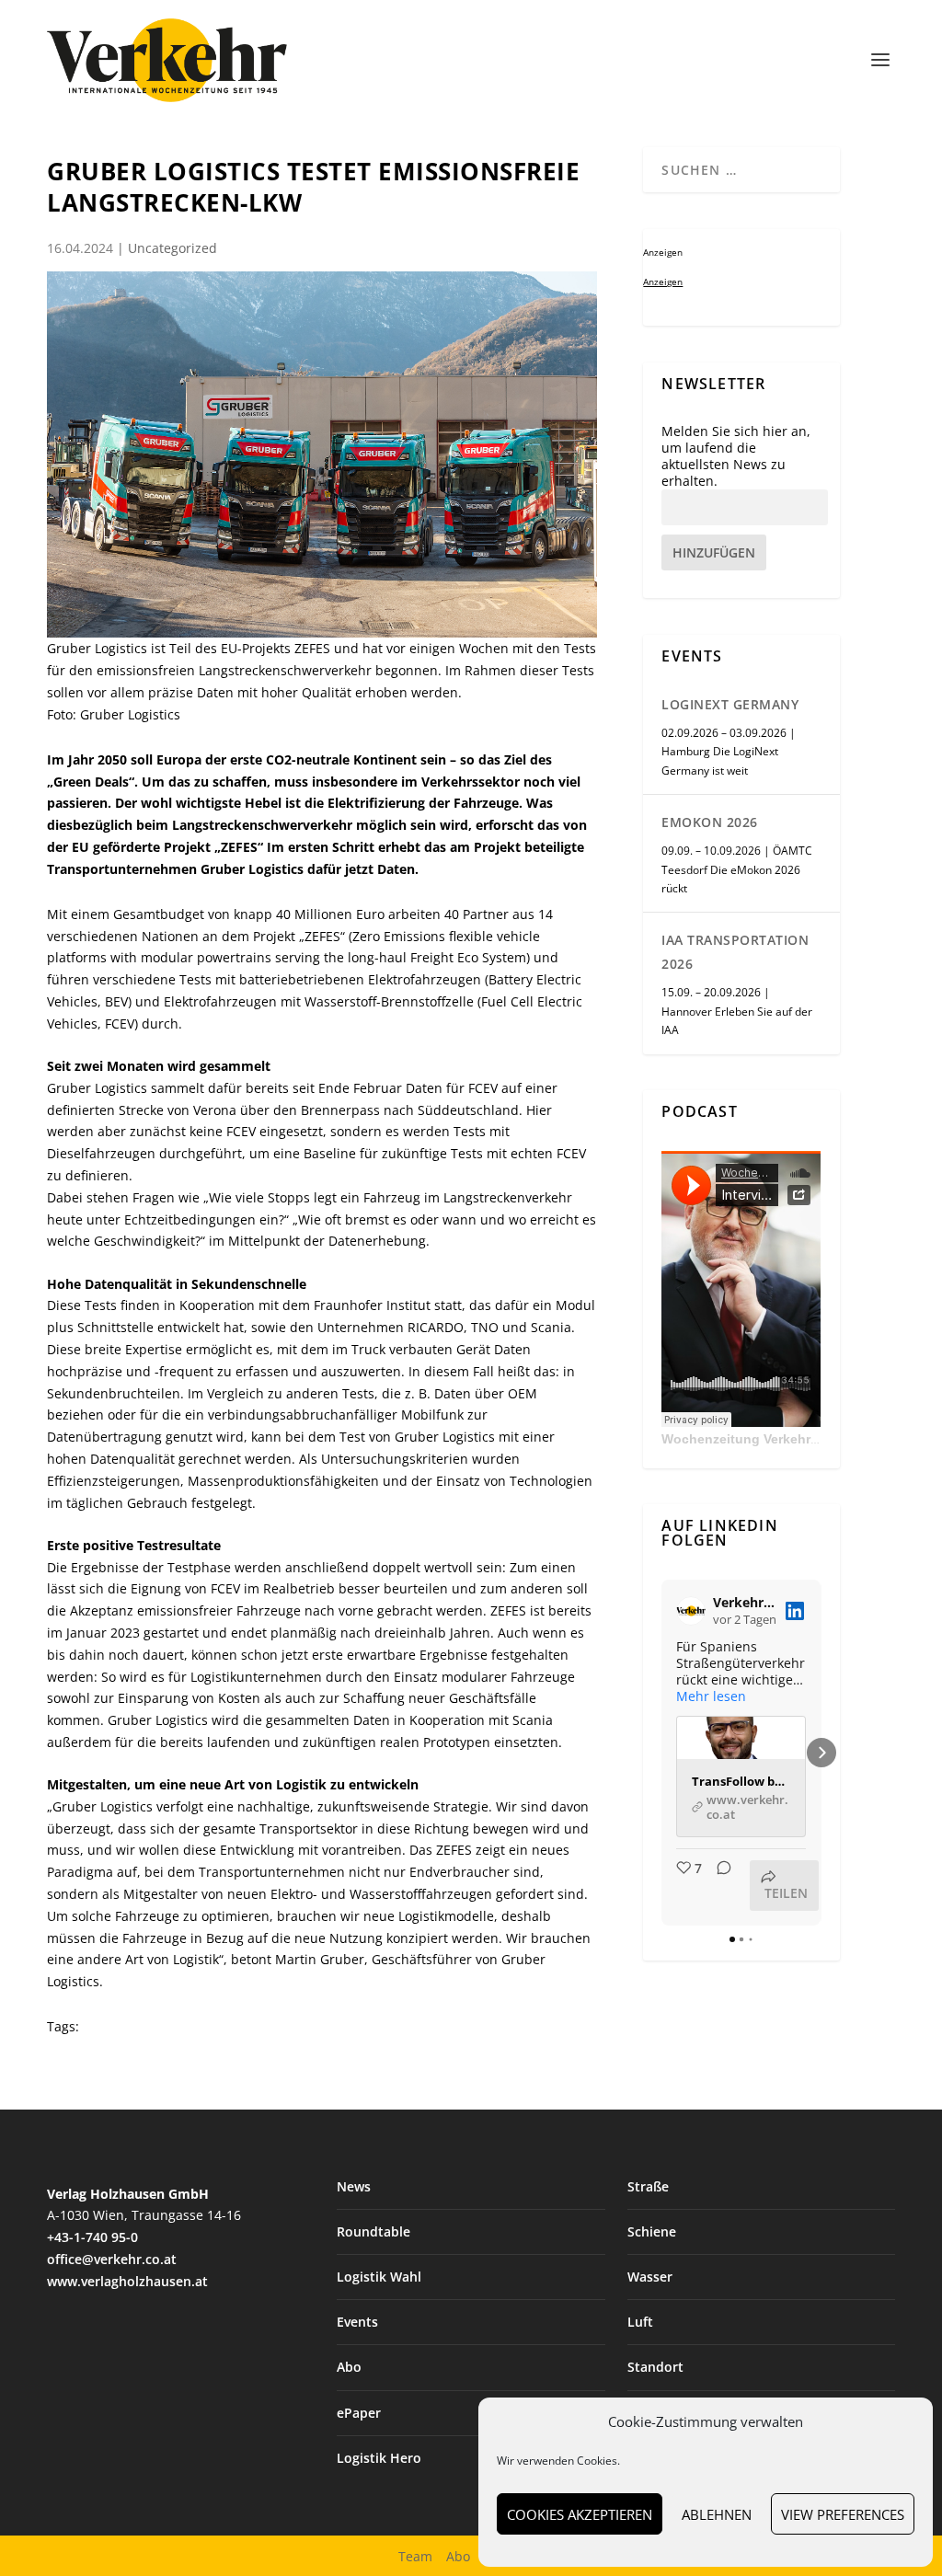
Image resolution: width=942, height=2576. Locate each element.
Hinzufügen (714, 552)
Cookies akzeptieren (580, 2514)
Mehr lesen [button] (711, 1696)
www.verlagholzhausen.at (127, 2281)
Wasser (650, 2277)
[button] (661, 1753)
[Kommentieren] (718, 1886)
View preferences (843, 2514)
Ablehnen (717, 2514)
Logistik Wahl (379, 2277)
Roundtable (373, 2231)
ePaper (359, 2413)
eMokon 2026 (710, 822)
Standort (655, 2367)
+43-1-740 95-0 (92, 2237)
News (354, 2186)
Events (357, 2322)
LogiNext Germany (730, 704)
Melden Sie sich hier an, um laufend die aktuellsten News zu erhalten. (736, 457)
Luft (640, 2322)
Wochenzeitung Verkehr (736, 1439)
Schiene (652, 2231)
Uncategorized (172, 248)
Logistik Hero (379, 2458)
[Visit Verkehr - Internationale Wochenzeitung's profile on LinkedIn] (695, 1611)
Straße (648, 2186)
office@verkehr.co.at (112, 2259)
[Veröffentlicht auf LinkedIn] (795, 1611)
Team (415, 2556)
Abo (349, 2367)
